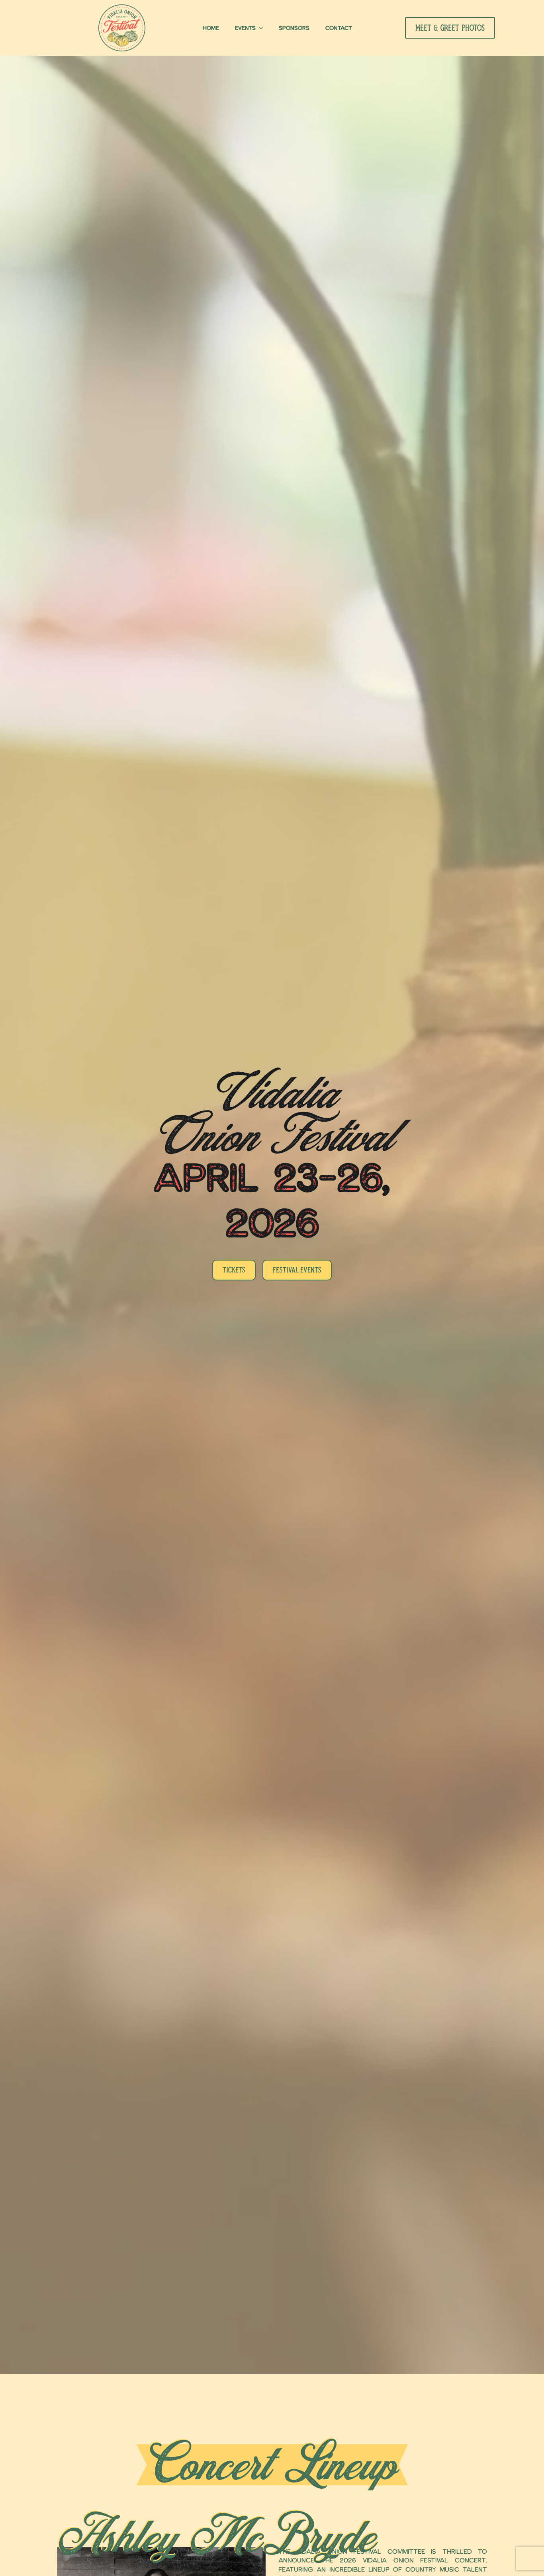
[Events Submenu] (263, 28)
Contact (339, 28)
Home (211, 28)
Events (245, 28)
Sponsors (294, 28)
